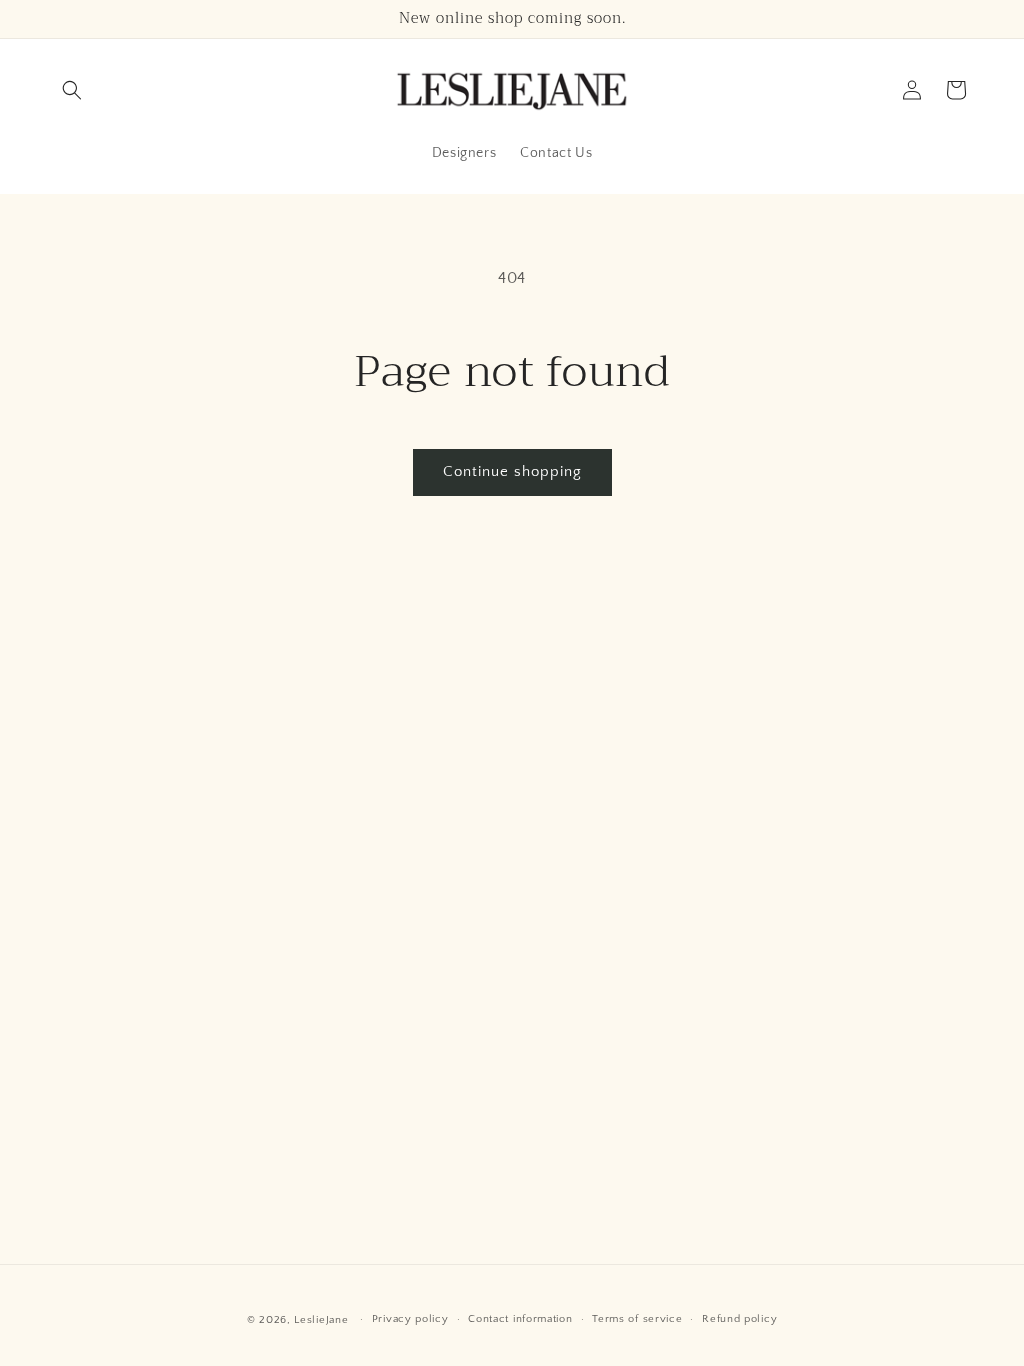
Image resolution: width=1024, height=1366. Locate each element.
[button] (72, 90)
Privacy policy (410, 1319)
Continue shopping (512, 471)
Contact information (520, 1319)
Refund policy (739, 1319)
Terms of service (637, 1319)
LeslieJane (321, 1320)
